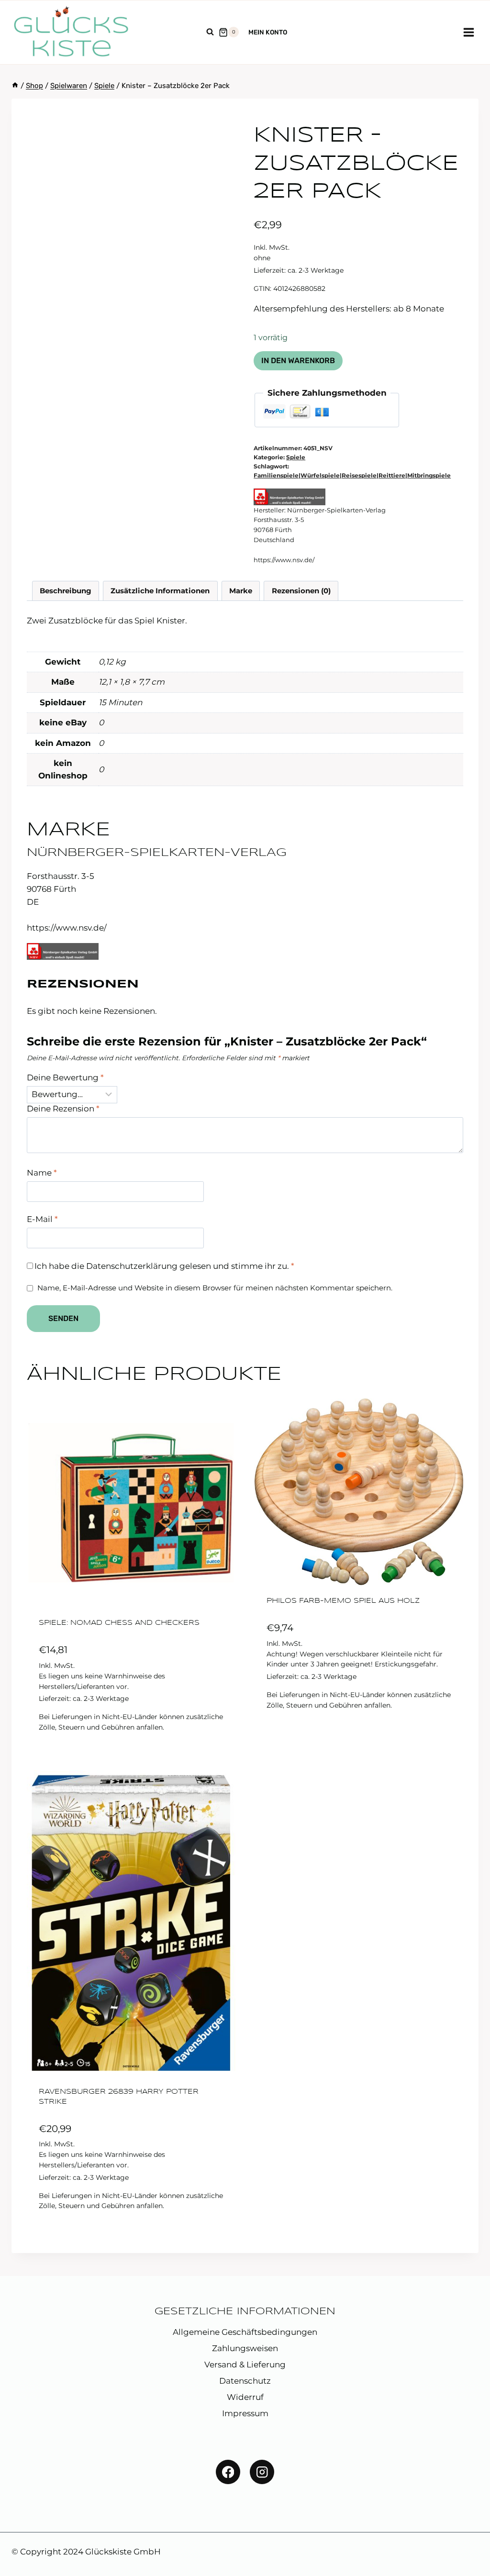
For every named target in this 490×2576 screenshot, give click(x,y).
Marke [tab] (241, 591)
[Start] (15, 86)
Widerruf (245, 2397)
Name (42, 1173)
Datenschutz (245, 2381)
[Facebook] (228, 2472)
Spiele (296, 457)
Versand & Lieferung (245, 2365)
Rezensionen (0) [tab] (301, 591)
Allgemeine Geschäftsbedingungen (245, 2332)
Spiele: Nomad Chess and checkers (119, 1623)
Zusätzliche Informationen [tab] (160, 591)
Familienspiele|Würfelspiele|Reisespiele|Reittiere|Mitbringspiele (352, 475)
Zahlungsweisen (245, 2348)
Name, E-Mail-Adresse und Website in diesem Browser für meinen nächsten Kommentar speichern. (215, 1288)
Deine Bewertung (65, 1077)
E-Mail (42, 1219)
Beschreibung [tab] (66, 591)
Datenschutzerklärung (132, 1266)
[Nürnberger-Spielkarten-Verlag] (290, 497)
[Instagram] (262, 2472)
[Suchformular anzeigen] (210, 32)
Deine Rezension (63, 1109)
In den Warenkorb (298, 361)
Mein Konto (268, 32)
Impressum (245, 2413)
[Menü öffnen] (468, 32)
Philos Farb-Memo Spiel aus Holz (343, 1601)
